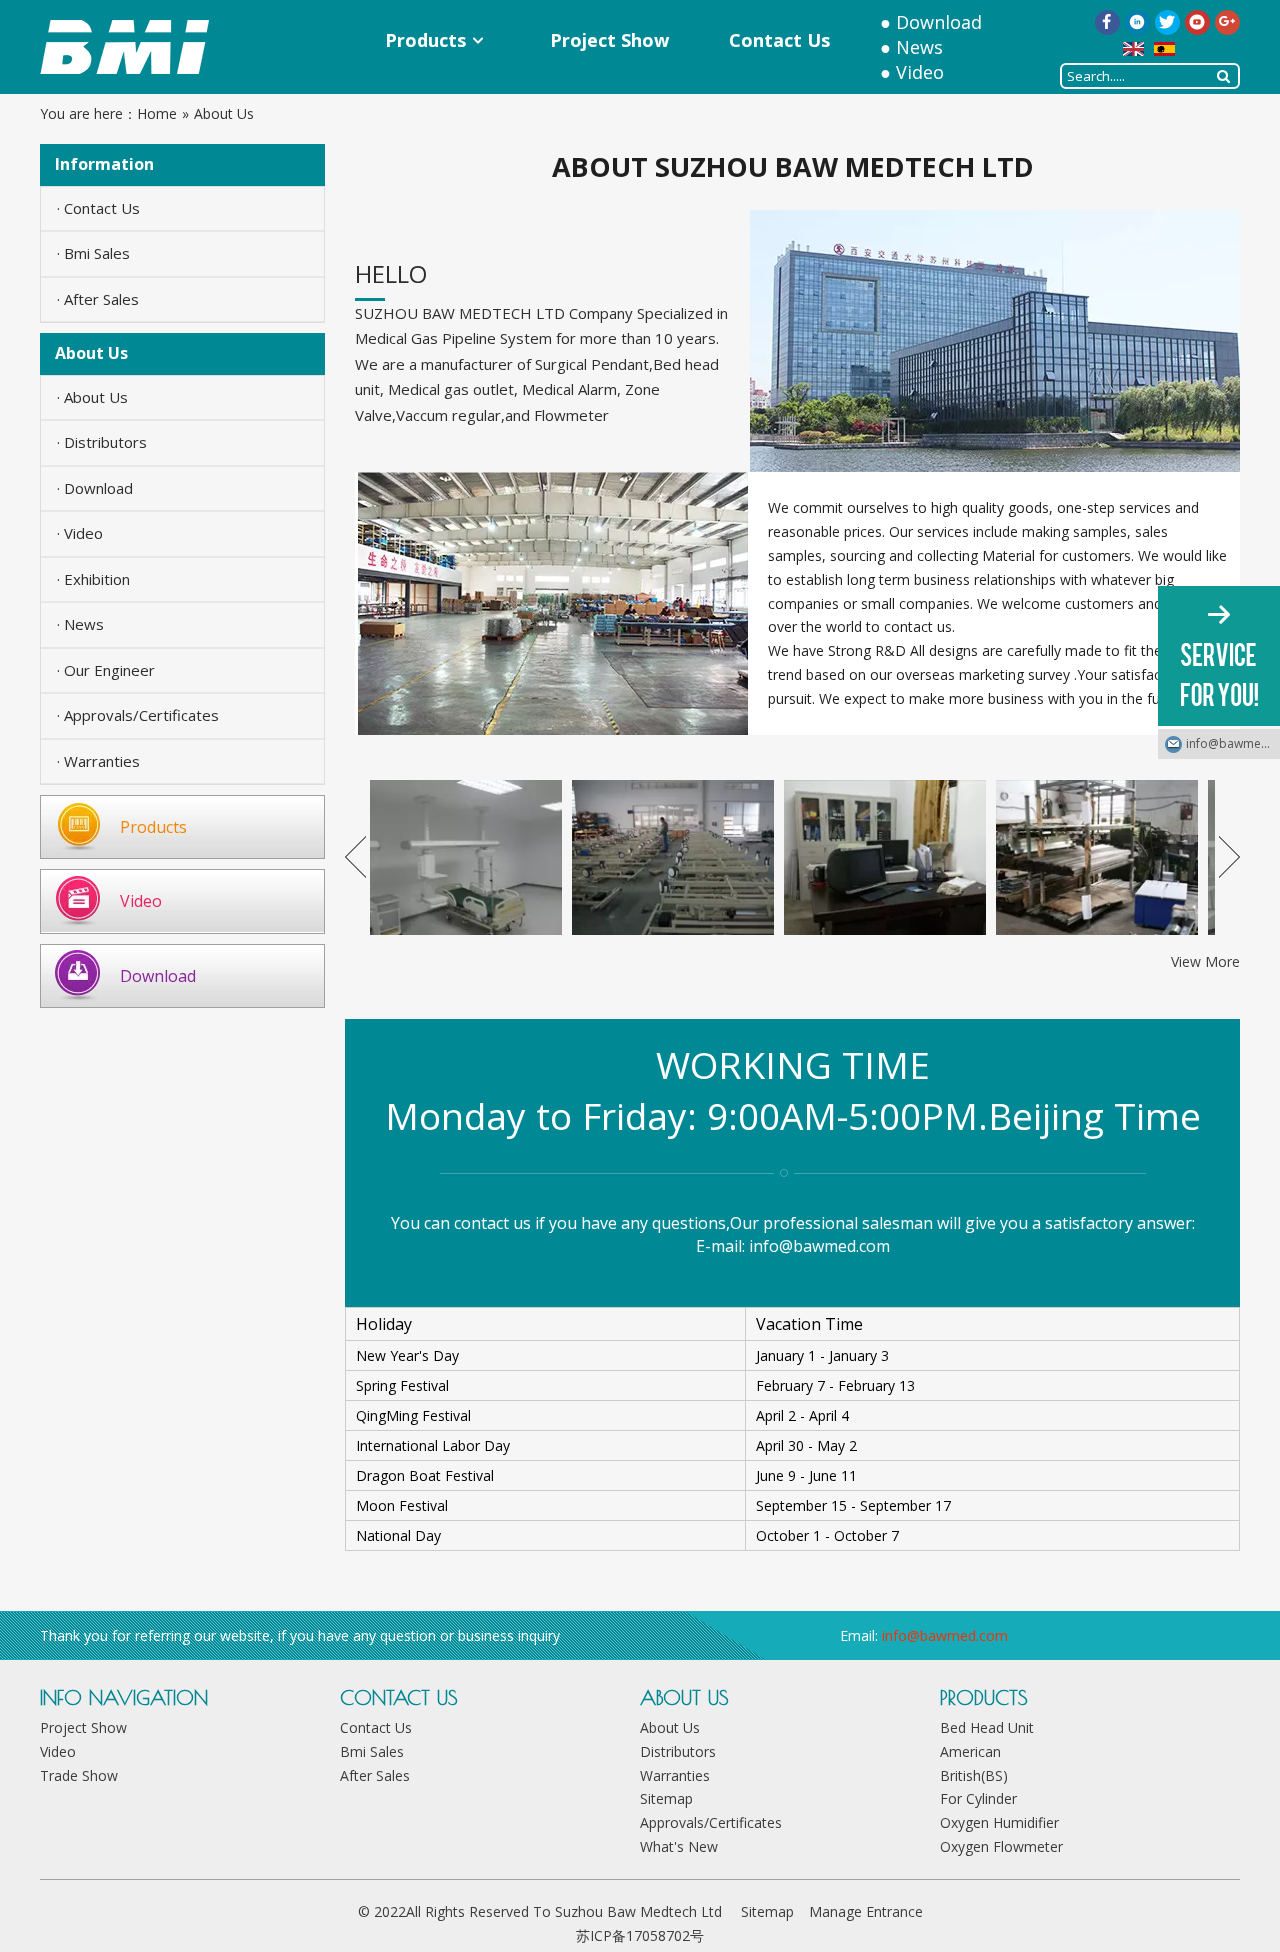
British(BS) (974, 1775)
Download (939, 22)
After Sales (375, 1775)
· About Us (92, 397)
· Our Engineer (106, 670)
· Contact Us (98, 208)
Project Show (83, 1727)
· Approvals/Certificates (138, 715)
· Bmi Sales (93, 253)
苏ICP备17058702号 (640, 1935)
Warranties (675, 1775)
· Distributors (102, 442)
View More (1205, 961)
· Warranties (98, 761)
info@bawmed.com (819, 1246)
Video (920, 72)
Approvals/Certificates (711, 1822)
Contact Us (376, 1727)
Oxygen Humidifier (999, 1822)
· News (80, 624)
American (970, 1751)
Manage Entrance (866, 1911)
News (919, 47)
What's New (679, 1846)
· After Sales (98, 299)
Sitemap (666, 1798)
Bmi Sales (372, 1751)
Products (153, 827)
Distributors (678, 1751)
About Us (670, 1727)
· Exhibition (93, 579)
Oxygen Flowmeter (1001, 1846)
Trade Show (79, 1775)
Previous (355, 857)
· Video (80, 533)
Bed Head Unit (987, 1727)
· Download (95, 488)
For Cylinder (978, 1798)
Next (1229, 857)
